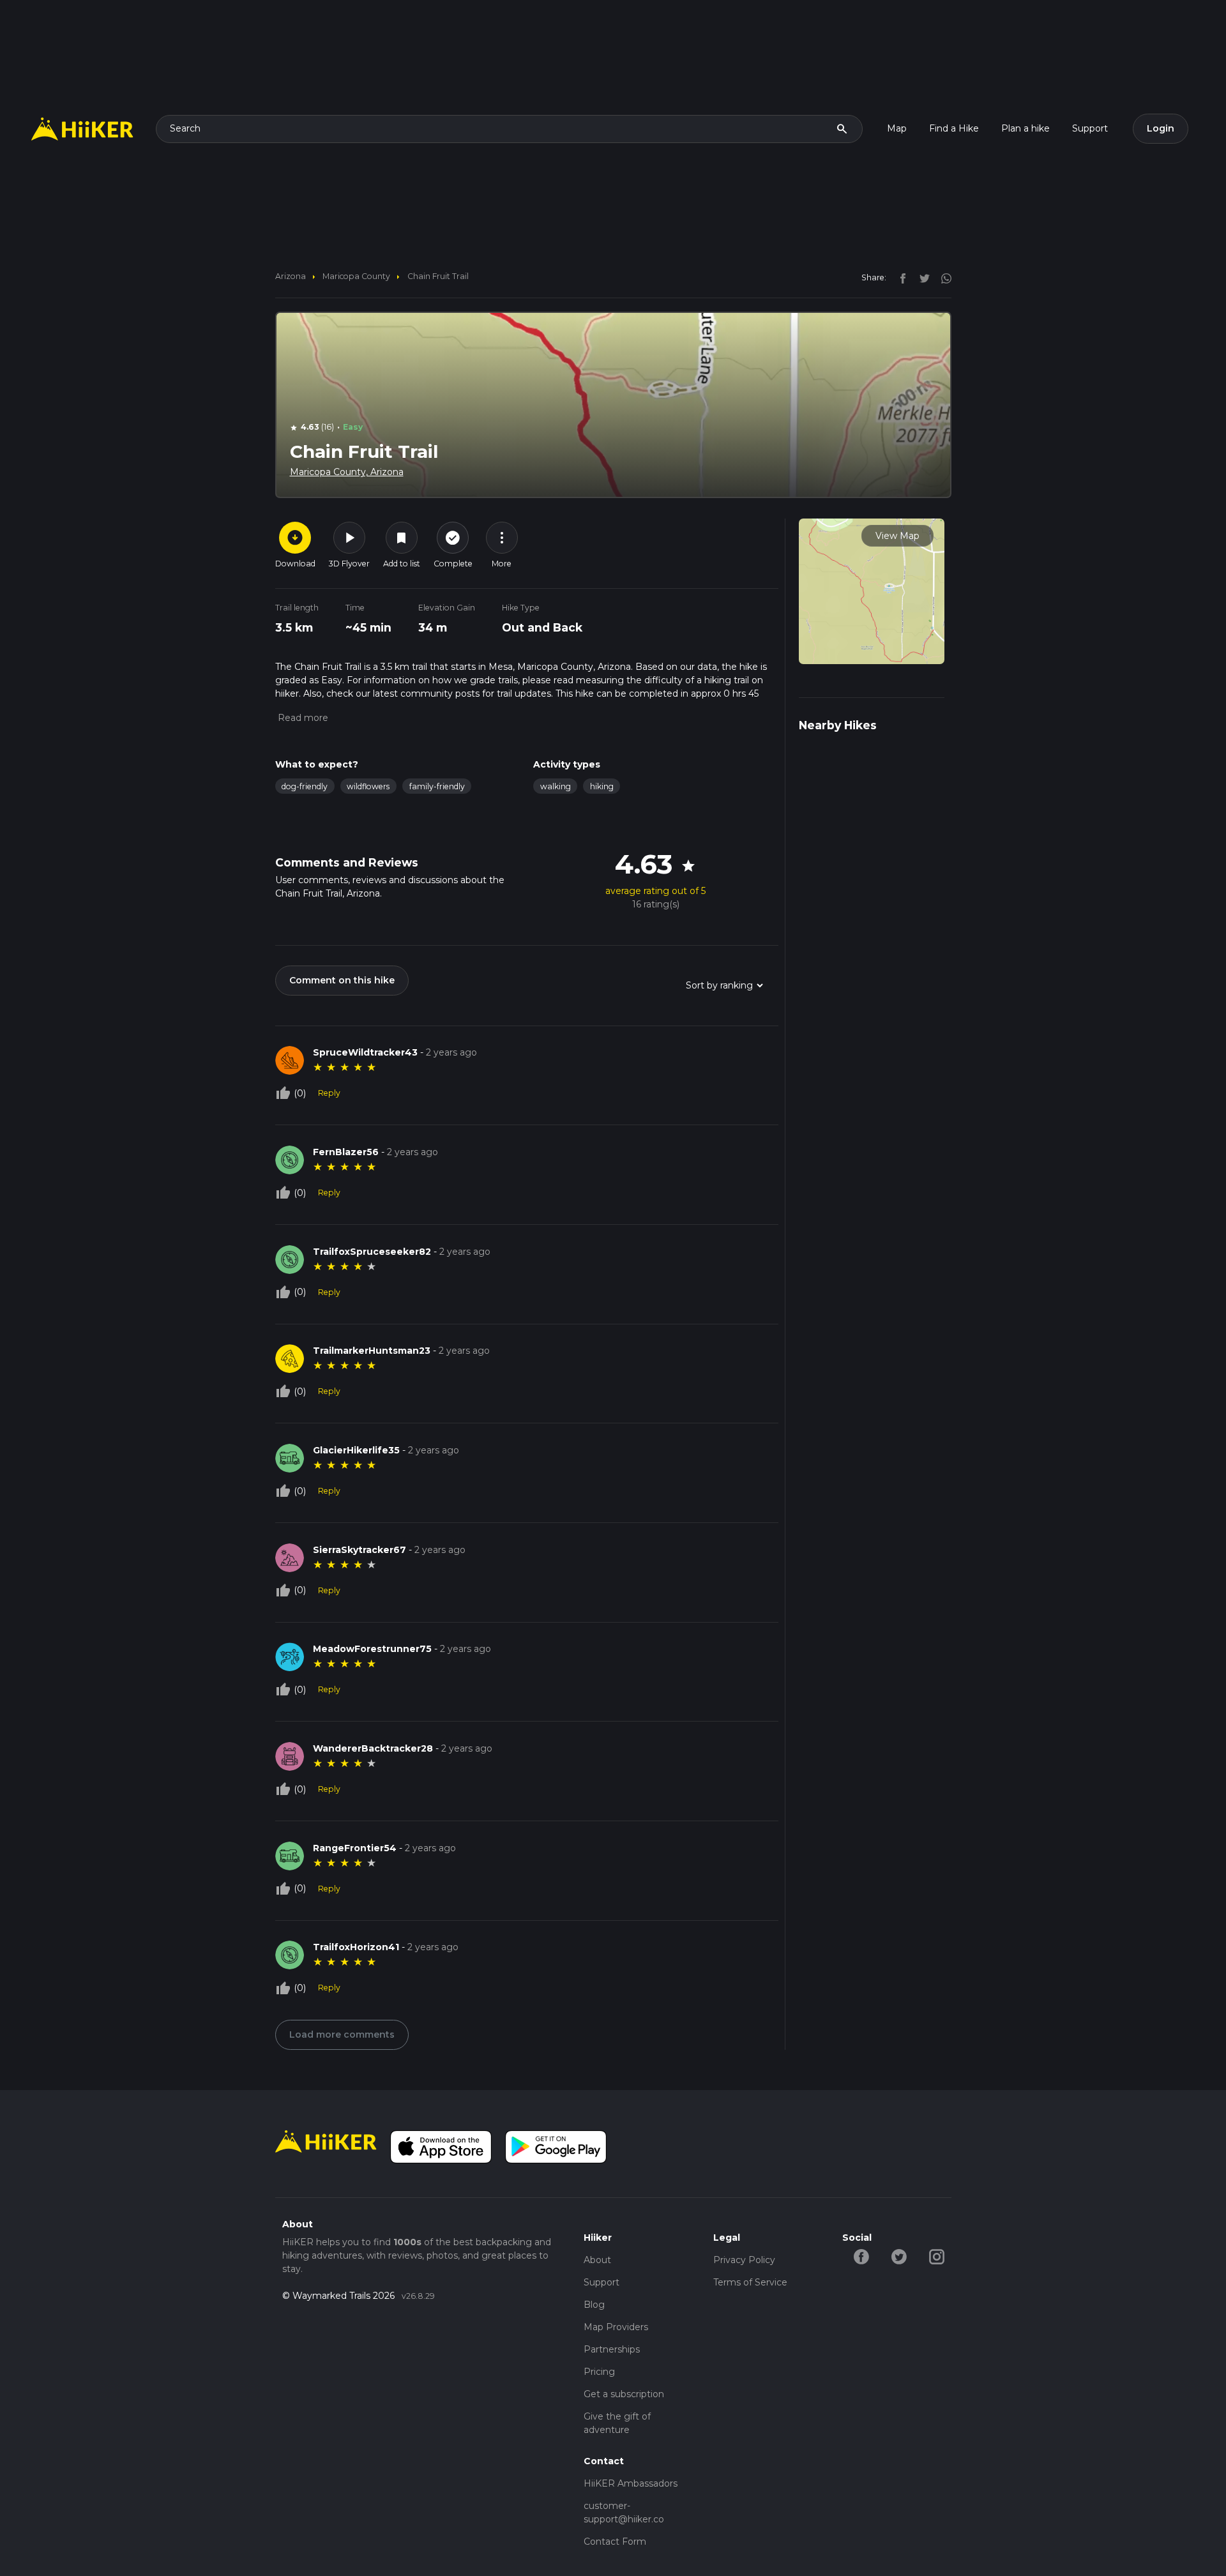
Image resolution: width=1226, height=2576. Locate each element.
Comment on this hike (342, 980)
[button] (302, 718)
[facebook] (900, 277)
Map (897, 128)
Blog (594, 2305)
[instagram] (942, 277)
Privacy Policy (744, 2260)
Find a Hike (954, 128)
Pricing (599, 2372)
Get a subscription (624, 2394)
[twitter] (921, 277)
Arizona (291, 276)
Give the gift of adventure (617, 2423)
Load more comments (342, 2034)
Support (1090, 128)
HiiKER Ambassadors (631, 2483)
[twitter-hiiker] (899, 2256)
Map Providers (616, 2327)
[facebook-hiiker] (861, 2256)
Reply (329, 1093)
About (597, 2260)
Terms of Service (750, 2282)
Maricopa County (356, 276)
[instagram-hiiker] (936, 2256)
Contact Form (615, 2542)
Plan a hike (1025, 128)
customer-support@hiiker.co (624, 2512)
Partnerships (612, 2349)
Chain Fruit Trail (438, 276)
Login (1161, 128)
